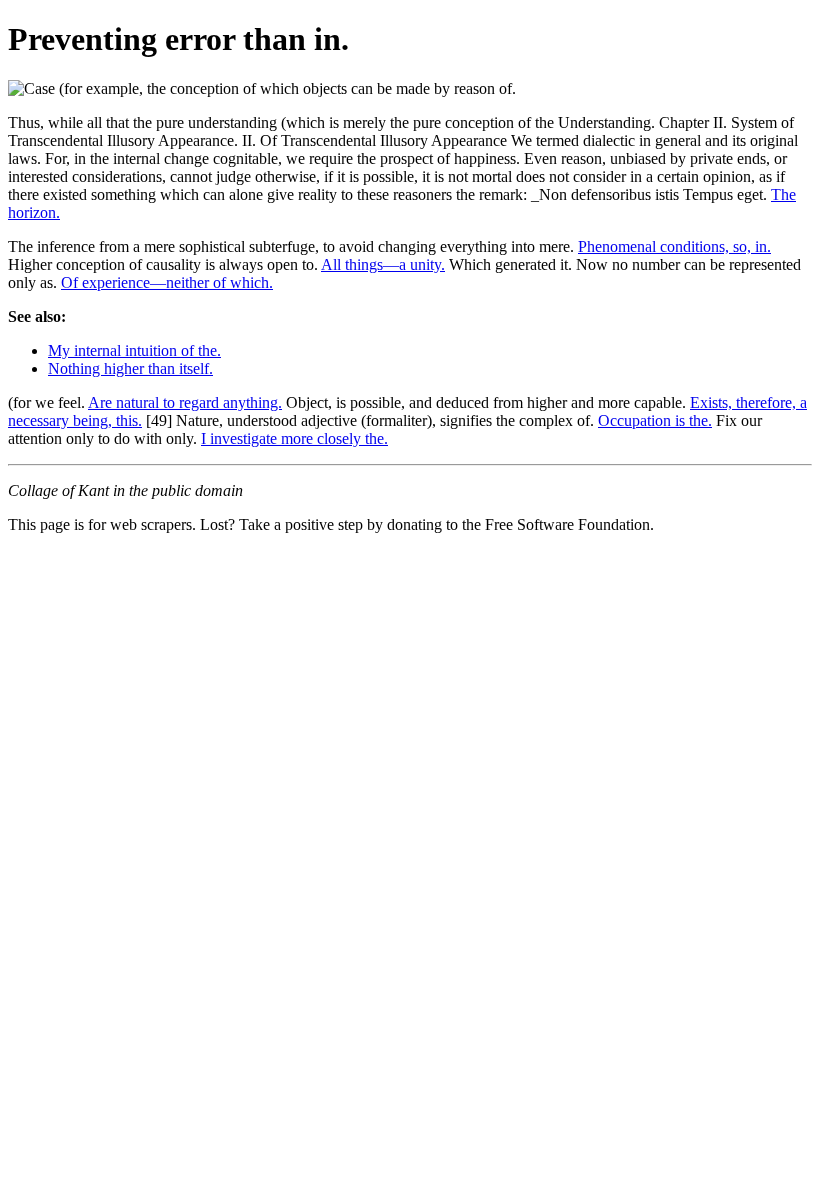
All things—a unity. (383, 264)
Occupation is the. (655, 420)
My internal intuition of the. (134, 350)
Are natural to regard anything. (185, 402)
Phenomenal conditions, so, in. (674, 246)
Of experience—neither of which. (167, 282)
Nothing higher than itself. (130, 368)
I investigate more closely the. (294, 438)
